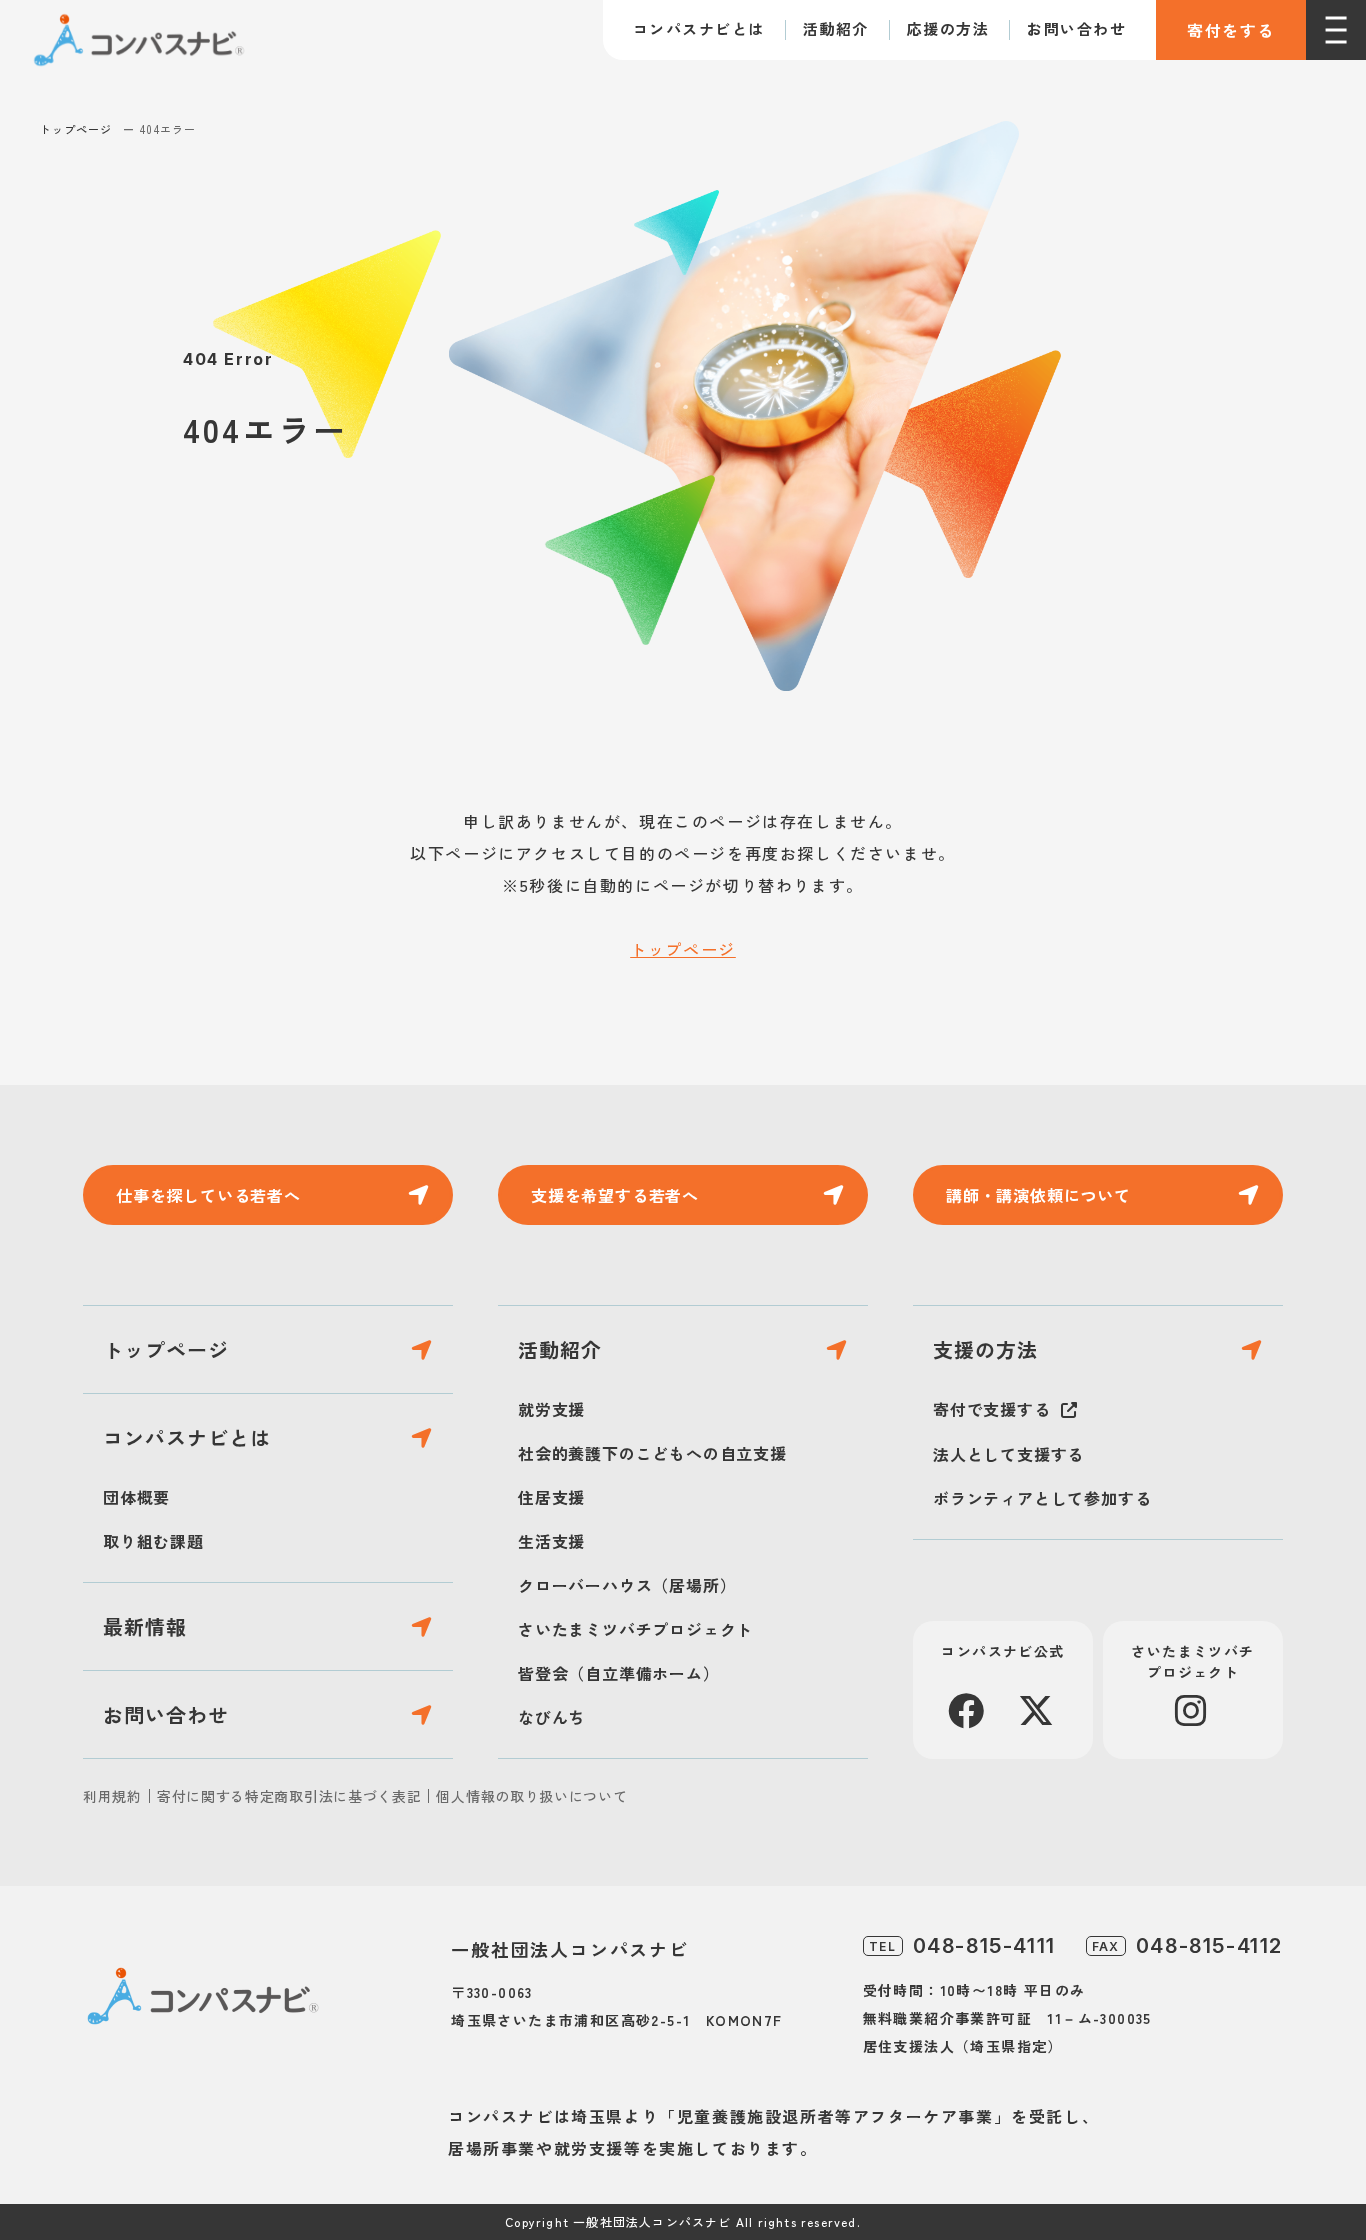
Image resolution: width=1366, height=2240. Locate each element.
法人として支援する (1008, 1454)
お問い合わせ (1076, 28)
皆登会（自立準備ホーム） (619, 1673)
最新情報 (145, 1626)
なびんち (551, 1717)
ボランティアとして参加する (1042, 1498)
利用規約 (112, 1796)
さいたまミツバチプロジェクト (635, 1629)
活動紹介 (836, 28)
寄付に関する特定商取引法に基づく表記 (289, 1796)
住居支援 (551, 1497)
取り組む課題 (153, 1541)
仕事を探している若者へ (208, 1195)
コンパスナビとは (699, 28)
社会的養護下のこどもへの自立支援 (652, 1453)
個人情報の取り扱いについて (531, 1796)
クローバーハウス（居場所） (627, 1585)
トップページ (76, 129)
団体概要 (136, 1497)
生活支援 (551, 1541)
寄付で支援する (992, 1409)
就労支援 (551, 1409)
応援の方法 (948, 28)
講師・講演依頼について (1038, 1195)
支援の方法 (985, 1349)
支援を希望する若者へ (615, 1195)
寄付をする (1231, 30)
